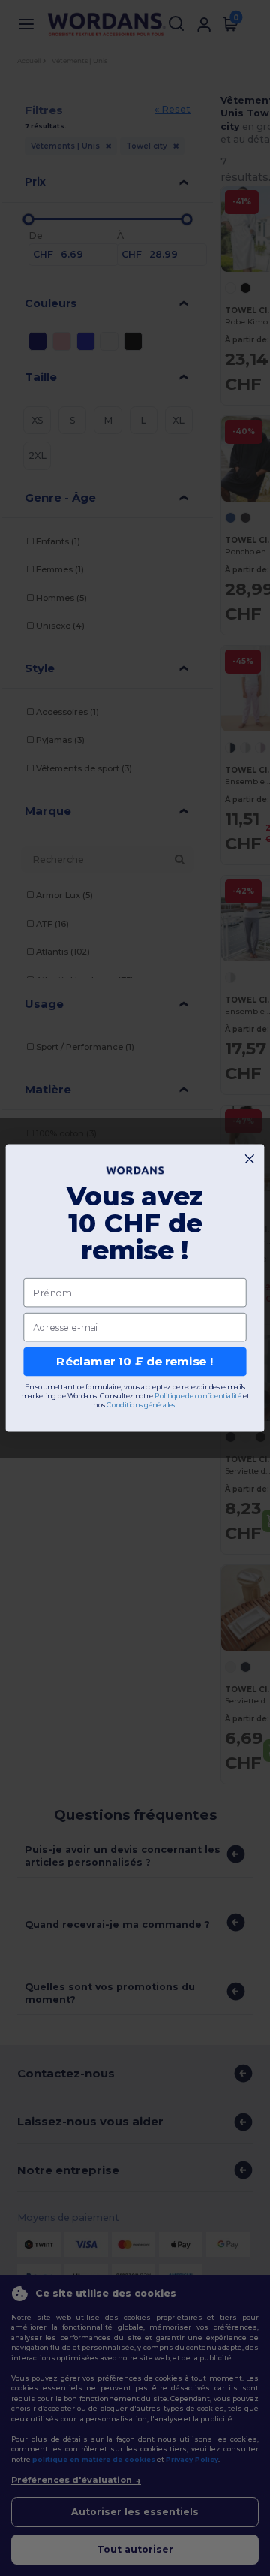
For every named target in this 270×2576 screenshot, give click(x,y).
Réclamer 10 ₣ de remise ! (135, 1362)
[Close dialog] (249, 1159)
